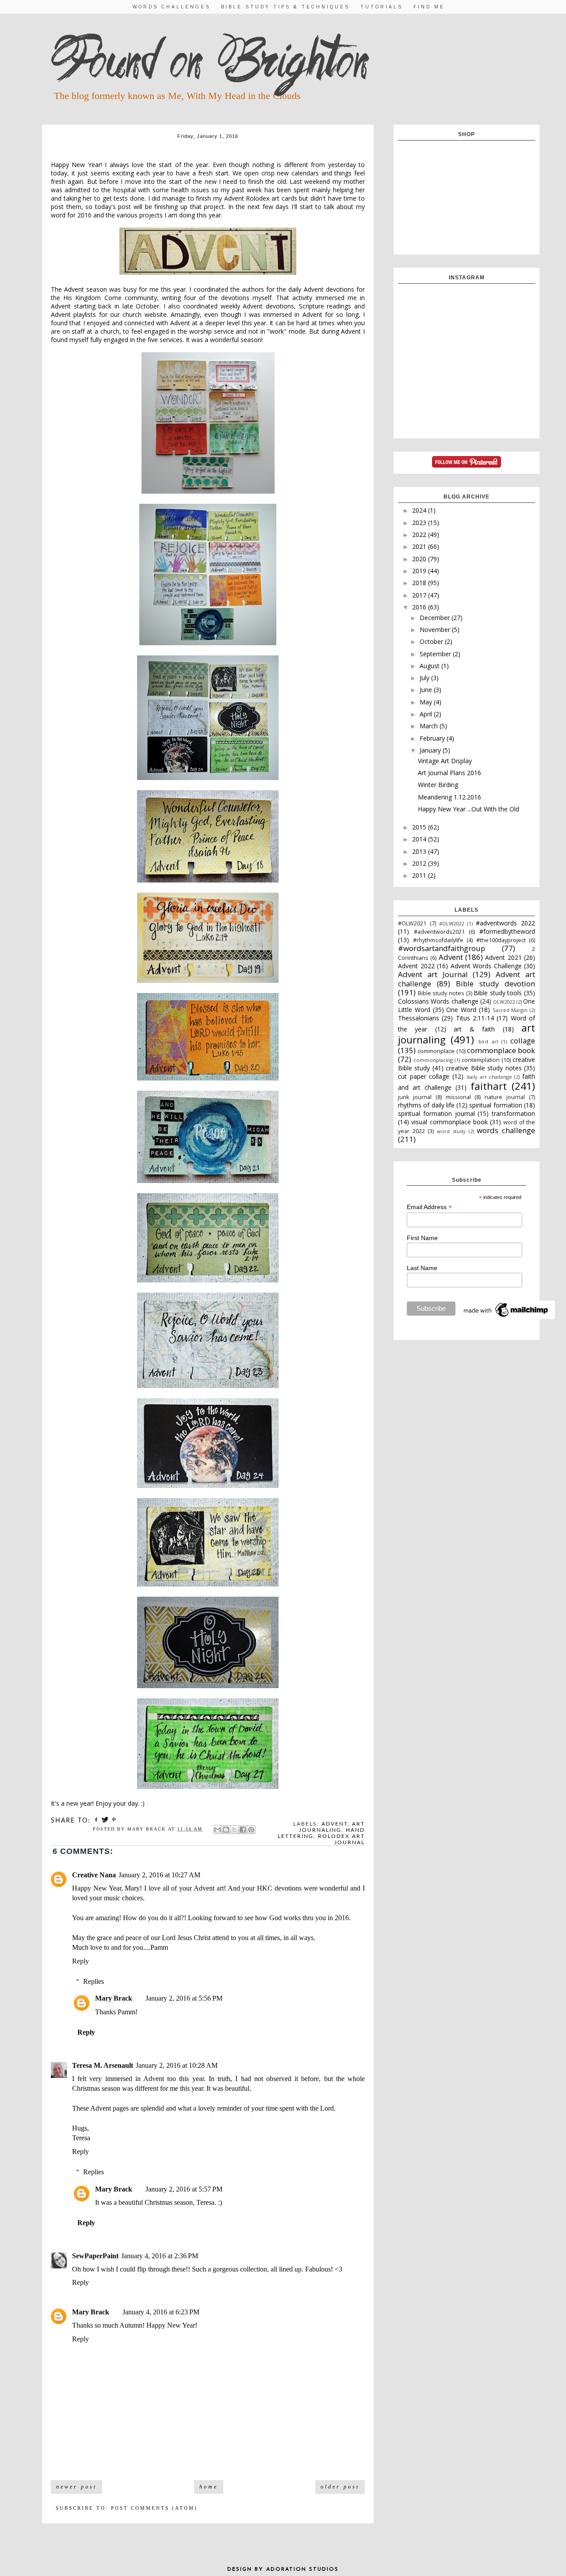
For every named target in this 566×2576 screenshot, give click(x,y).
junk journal (415, 1097)
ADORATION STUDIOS (302, 2569)
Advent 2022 (416, 966)
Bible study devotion (495, 984)
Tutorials (382, 7)
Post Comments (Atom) (154, 2508)
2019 (420, 571)
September (436, 654)
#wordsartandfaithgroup (442, 948)
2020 (420, 559)
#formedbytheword (507, 931)
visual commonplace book (449, 1122)
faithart (489, 1086)
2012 (420, 863)
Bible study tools (498, 993)
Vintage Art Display (445, 761)
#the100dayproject (501, 940)
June (427, 690)
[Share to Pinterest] (251, 1830)
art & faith (474, 1029)
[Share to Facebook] (243, 1830)
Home (209, 2487)
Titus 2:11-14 (475, 1018)
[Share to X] (234, 1830)
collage (523, 1041)
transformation (513, 1113)
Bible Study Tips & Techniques (285, 7)
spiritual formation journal (436, 1113)
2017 (420, 595)
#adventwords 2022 (505, 923)
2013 (420, 851)
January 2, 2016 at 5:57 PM (184, 2189)
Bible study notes (441, 993)
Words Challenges (172, 7)
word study (451, 1131)
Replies (94, 1981)
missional (458, 1097)
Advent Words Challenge (486, 966)
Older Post (340, 2487)
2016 (420, 607)
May (427, 702)
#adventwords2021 (439, 932)
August (430, 666)
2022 (420, 535)
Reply (80, 1961)
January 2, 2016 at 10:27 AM (159, 1875)
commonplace (436, 1051)
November (436, 630)
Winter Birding (438, 785)
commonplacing (433, 1060)
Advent (335, 1824)
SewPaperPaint (95, 2256)
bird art (488, 1041)
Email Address (429, 1207)
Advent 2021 (503, 957)
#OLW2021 (412, 923)
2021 (420, 546)
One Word (461, 1010)
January (431, 750)
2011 (420, 875)
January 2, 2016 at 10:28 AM (177, 2065)
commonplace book (501, 1050)
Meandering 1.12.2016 (449, 797)
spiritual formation (495, 1105)
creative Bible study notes (484, 1068)
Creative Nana (94, 1875)
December (436, 618)
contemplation (481, 1060)
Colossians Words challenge (438, 1001)
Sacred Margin (510, 1010)
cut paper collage (424, 1076)
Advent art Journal (433, 974)
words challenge (506, 1130)
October (432, 641)
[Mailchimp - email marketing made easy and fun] (506, 1317)
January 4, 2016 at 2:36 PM (160, 2256)
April (427, 714)
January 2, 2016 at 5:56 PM (184, 1998)
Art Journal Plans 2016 (449, 773)
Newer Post (76, 2487)
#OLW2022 (451, 923)
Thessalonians (419, 1018)
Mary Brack (114, 1998)
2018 (420, 583)
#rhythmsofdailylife (438, 940)
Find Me (429, 7)
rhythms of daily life (426, 1105)
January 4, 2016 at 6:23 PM (161, 2312)
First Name (422, 1238)
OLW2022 (504, 1002)
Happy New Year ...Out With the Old (468, 809)
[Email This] (218, 1830)
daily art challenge (489, 1077)
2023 (420, 523)
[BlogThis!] (226, 1830)
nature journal (505, 1097)
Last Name (422, 1268)
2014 (420, 839)
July (425, 678)
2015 (420, 827)
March (430, 726)
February (433, 738)
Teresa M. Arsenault (103, 2065)
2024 (420, 510)
